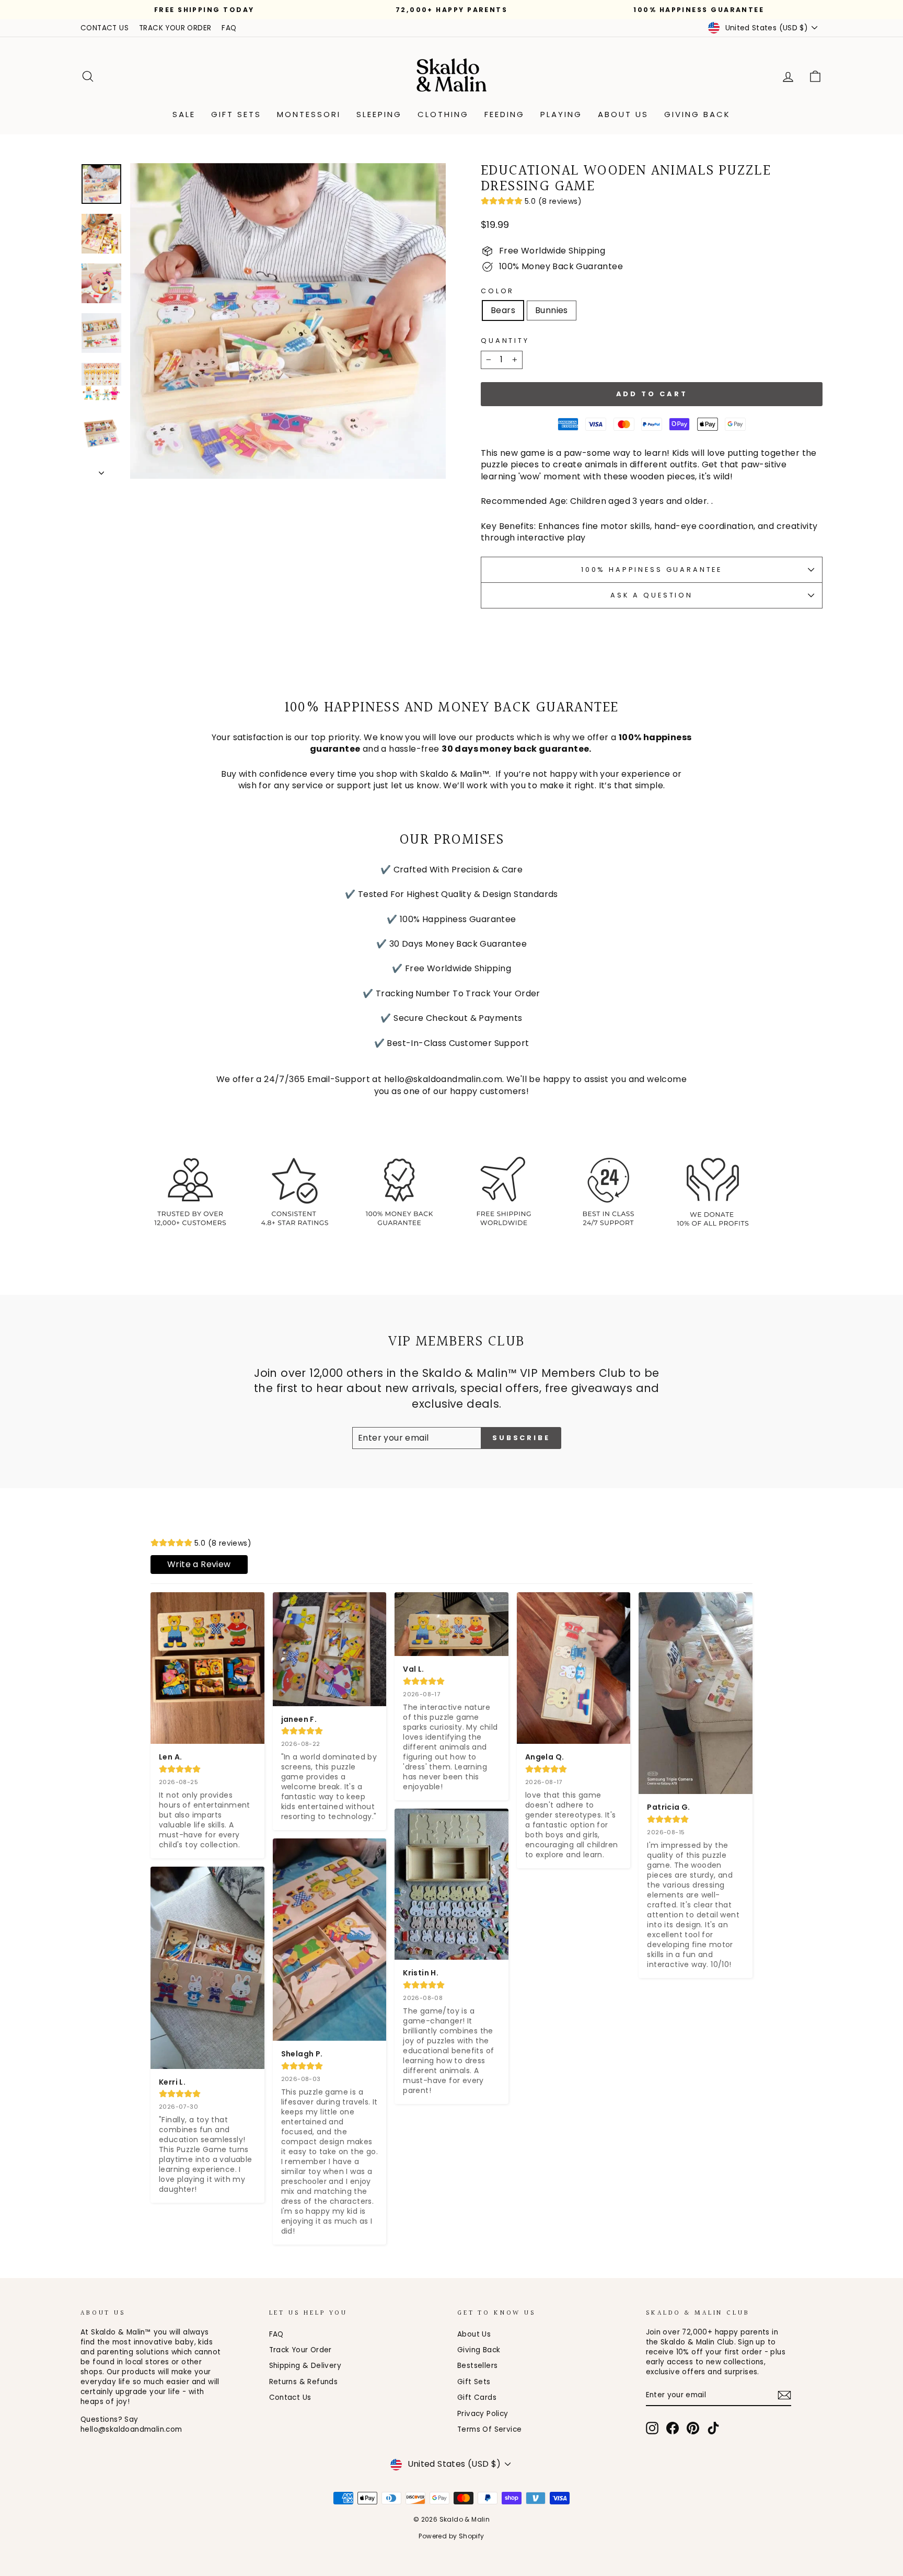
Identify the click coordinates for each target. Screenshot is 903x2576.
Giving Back (697, 114)
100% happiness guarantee (652, 570)
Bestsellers (477, 2366)
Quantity (505, 341)
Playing (561, 114)
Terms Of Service (489, 2429)
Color (497, 291)
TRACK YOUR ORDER (175, 28)
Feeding (505, 114)
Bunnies (552, 310)
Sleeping (379, 114)
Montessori (309, 114)
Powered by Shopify (451, 2536)
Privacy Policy (483, 2414)
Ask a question (652, 595)
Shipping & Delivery (305, 2366)
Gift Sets (236, 114)
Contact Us (290, 2397)
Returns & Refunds (304, 2382)
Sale (184, 114)
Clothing (443, 114)
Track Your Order (300, 2350)
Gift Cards (477, 2397)
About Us (623, 114)
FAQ (229, 28)
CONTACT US (105, 28)
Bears (503, 310)
